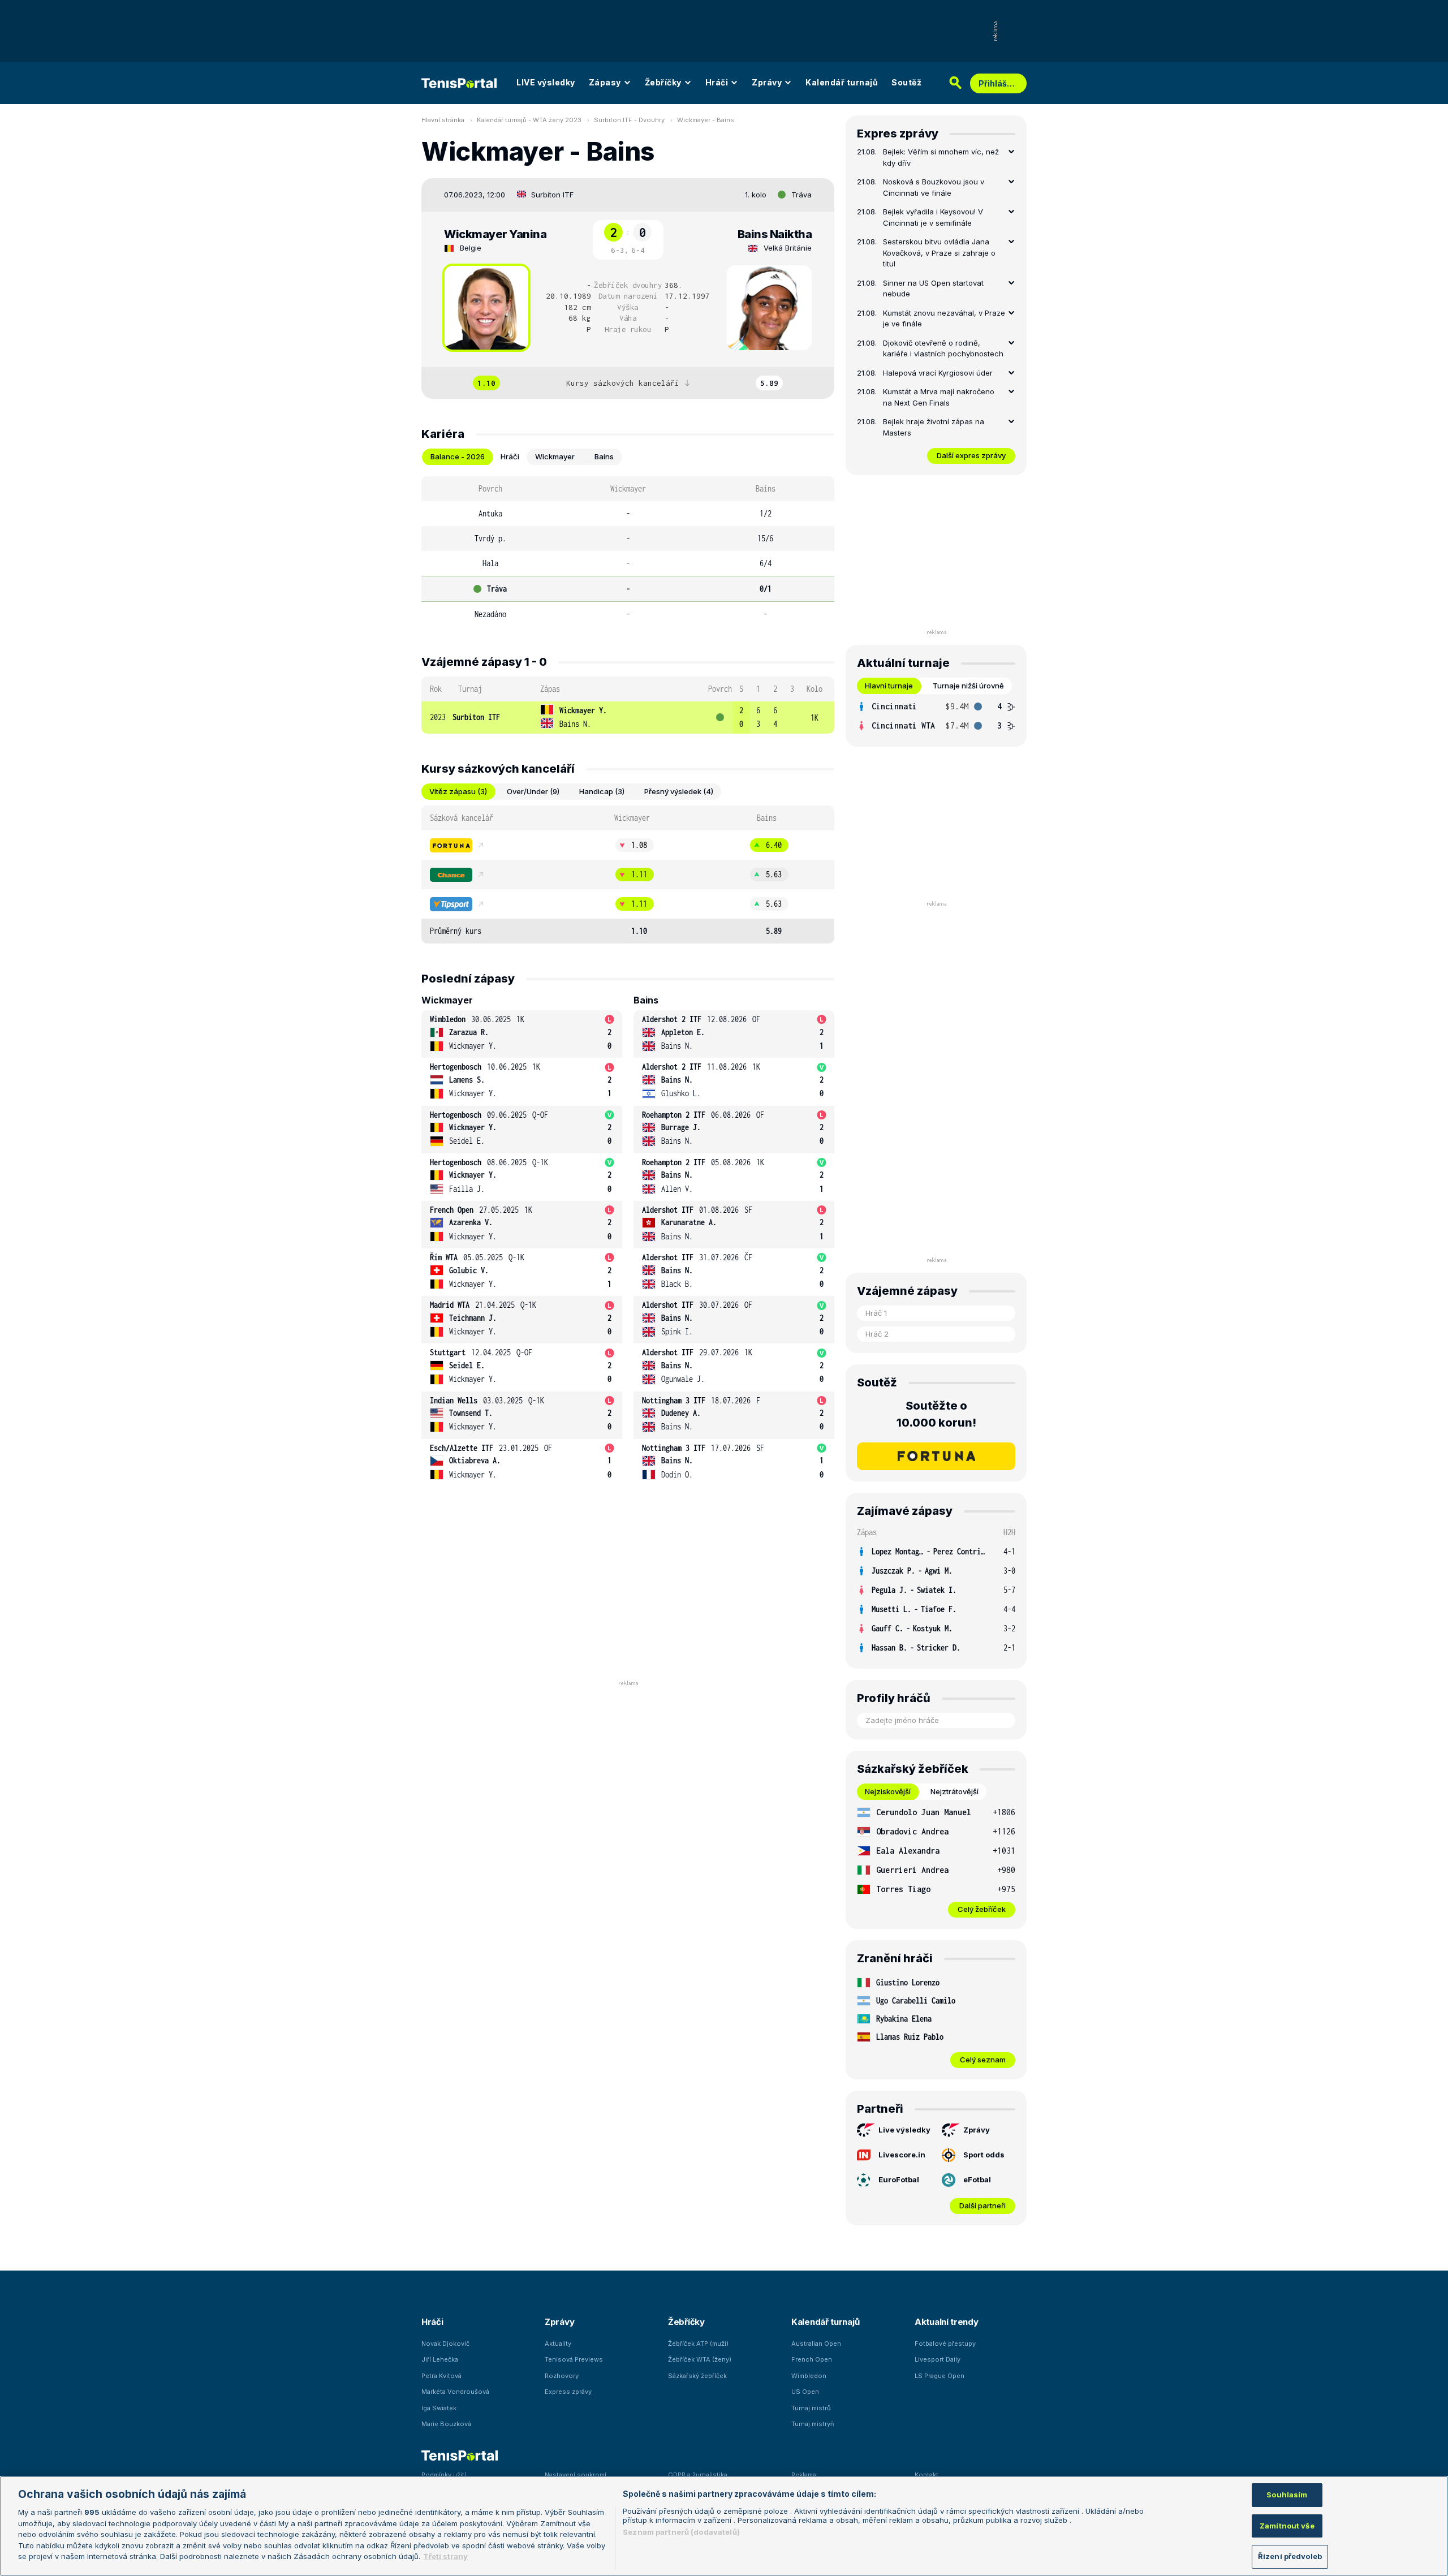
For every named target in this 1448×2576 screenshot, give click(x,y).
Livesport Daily (938, 2359)
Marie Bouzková (446, 2424)
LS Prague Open (940, 2376)
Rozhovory (562, 2376)
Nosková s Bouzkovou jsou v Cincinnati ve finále (934, 187)
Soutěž (906, 82)
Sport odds (984, 2155)
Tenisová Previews (574, 2359)
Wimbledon (809, 2376)
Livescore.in (902, 2155)
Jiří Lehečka (440, 2359)
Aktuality (558, 2344)
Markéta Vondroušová (455, 2392)
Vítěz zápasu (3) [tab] (458, 791)
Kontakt (926, 2475)
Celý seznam (983, 2060)
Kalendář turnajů (842, 82)
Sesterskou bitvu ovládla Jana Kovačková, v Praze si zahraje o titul (939, 253)
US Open (805, 2392)
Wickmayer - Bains (706, 120)
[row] (628, 718)
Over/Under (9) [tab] (533, 791)
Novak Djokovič (445, 2344)
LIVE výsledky (546, 82)
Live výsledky (904, 2130)
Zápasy (605, 82)
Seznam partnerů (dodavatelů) (681, 2532)
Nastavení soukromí (576, 2475)
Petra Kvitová (441, 2376)
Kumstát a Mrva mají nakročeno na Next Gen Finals (939, 397)
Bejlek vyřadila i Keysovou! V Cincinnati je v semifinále (933, 217)
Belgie (471, 248)
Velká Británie (788, 248)
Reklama (804, 2475)
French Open (812, 2359)
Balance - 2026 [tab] (458, 456)
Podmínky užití (444, 2475)
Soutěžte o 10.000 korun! (936, 1414)
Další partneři (982, 2205)
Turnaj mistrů (811, 2408)
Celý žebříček (982, 1909)
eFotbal (977, 2179)
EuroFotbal (899, 2179)
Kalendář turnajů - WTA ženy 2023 (529, 120)
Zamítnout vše (1287, 2526)
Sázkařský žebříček (697, 2376)
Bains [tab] (604, 456)
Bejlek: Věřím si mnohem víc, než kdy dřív (941, 157)
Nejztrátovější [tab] (954, 1791)
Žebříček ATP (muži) (698, 2344)
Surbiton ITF (552, 195)
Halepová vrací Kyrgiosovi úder (938, 373)
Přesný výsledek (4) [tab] (679, 791)
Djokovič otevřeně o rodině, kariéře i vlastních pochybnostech (943, 348)
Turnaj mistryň (813, 2424)
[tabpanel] (628, 552)
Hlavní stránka (443, 120)
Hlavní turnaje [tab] (889, 686)
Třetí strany (445, 2556)
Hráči (717, 82)
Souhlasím (1287, 2495)
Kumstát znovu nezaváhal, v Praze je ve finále (944, 318)
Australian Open (816, 2344)
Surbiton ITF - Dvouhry (629, 120)
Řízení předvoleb (1290, 2556)
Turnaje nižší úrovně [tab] (968, 686)
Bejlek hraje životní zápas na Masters (934, 427)
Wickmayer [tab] (555, 456)
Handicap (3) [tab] (602, 791)
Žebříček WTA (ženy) (700, 2359)
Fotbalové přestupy (945, 2344)
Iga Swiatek (439, 2408)
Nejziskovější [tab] (888, 1791)
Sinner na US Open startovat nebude (933, 288)
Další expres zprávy (971, 455)
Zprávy (767, 82)
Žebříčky (663, 82)
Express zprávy (568, 2392)
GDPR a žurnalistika (698, 2475)
